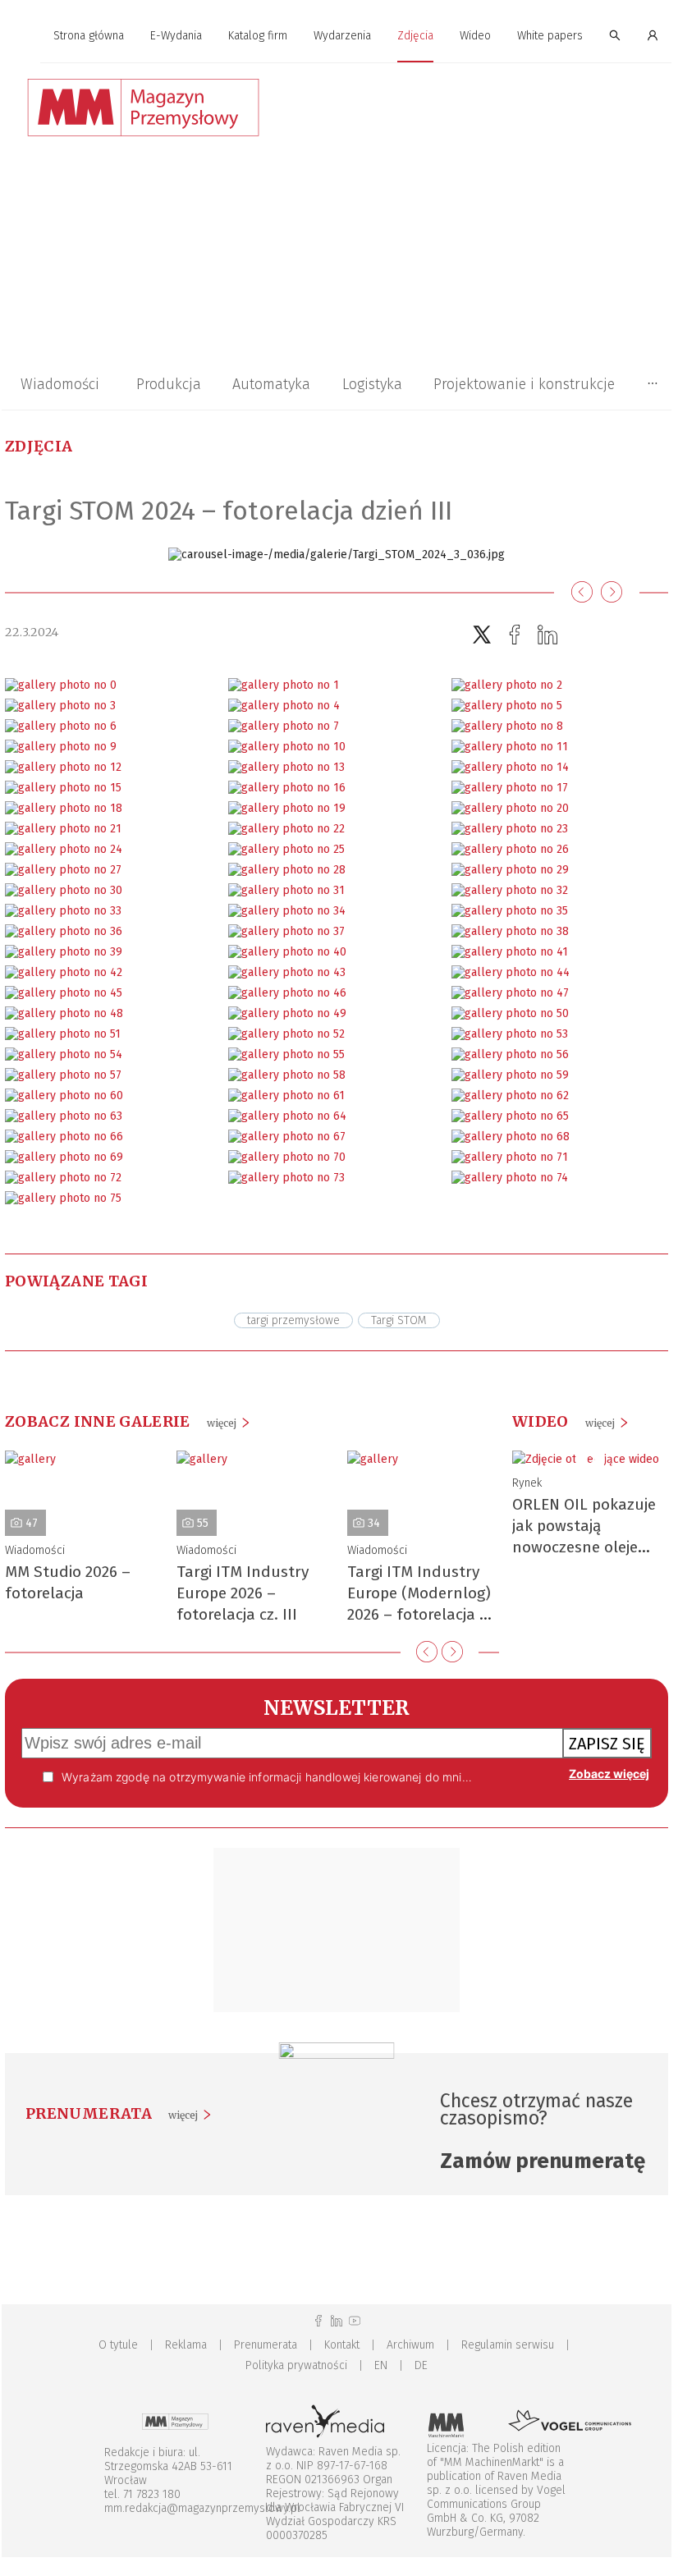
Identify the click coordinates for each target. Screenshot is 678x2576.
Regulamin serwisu (508, 2345)
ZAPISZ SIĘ (607, 1744)
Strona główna (89, 36)
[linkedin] (547, 635)
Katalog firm (258, 36)
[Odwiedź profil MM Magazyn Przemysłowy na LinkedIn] (337, 2321)
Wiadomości (60, 384)
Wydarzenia (342, 36)
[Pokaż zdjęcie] (61, 685)
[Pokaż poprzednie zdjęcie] (582, 593)
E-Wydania (176, 36)
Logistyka (372, 384)
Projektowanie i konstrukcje (524, 384)
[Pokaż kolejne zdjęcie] (612, 593)
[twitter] (482, 635)
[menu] (337, 36)
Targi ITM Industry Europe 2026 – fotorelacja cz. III (243, 1593)
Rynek (527, 1483)
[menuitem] (89, 37)
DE (421, 2365)
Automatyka (271, 384)
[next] (452, 1652)
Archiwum (410, 2345)
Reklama (186, 2345)
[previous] (427, 1652)
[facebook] (515, 635)
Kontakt (342, 2345)
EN (381, 2365)
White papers (550, 36)
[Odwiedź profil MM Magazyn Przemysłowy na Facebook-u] (318, 2321)
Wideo (475, 36)
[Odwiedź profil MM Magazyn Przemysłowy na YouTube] (355, 2321)
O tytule (118, 2345)
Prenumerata (266, 2345)
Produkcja (169, 384)
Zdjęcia (415, 36)
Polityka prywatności (296, 2365)
